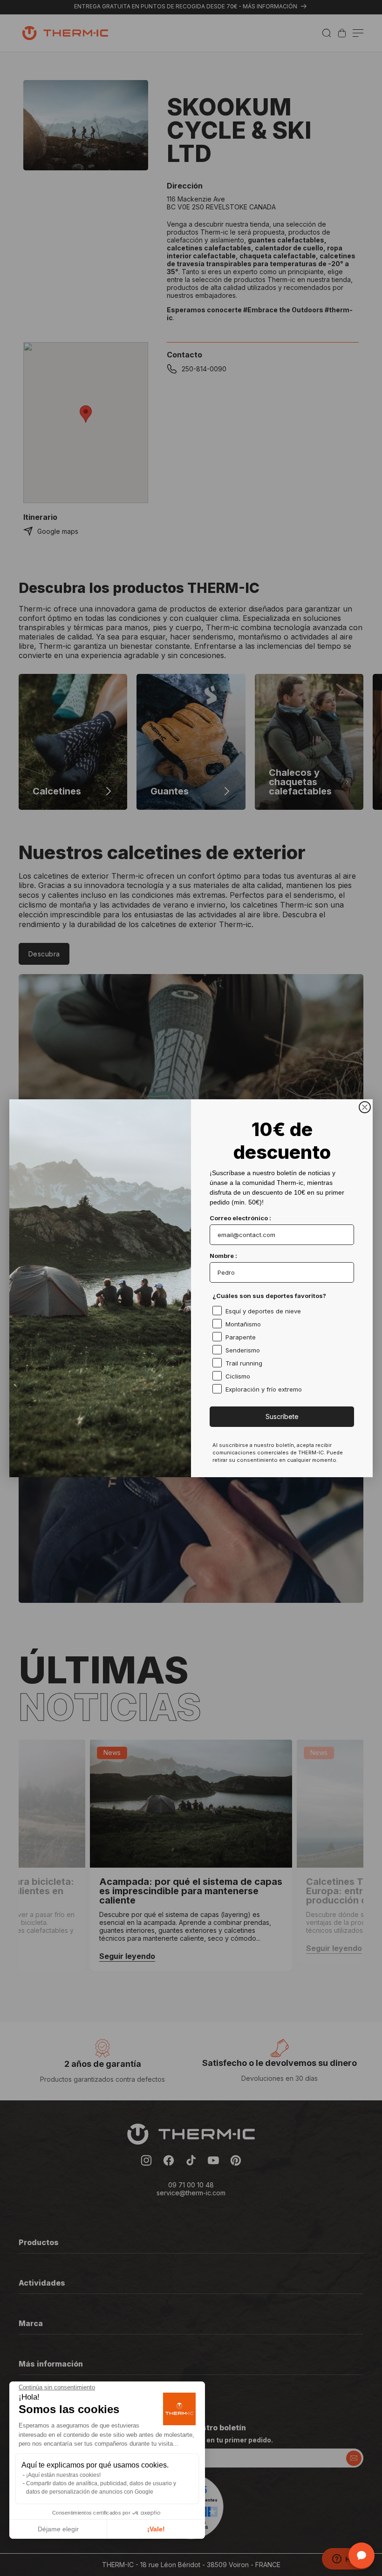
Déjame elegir (58, 2529)
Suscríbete (282, 1416)
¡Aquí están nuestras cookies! (63, 2475)
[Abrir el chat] (362, 2556)
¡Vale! (156, 2529)
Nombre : (223, 1256)
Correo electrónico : (240, 1218)
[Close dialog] (365, 1107)
